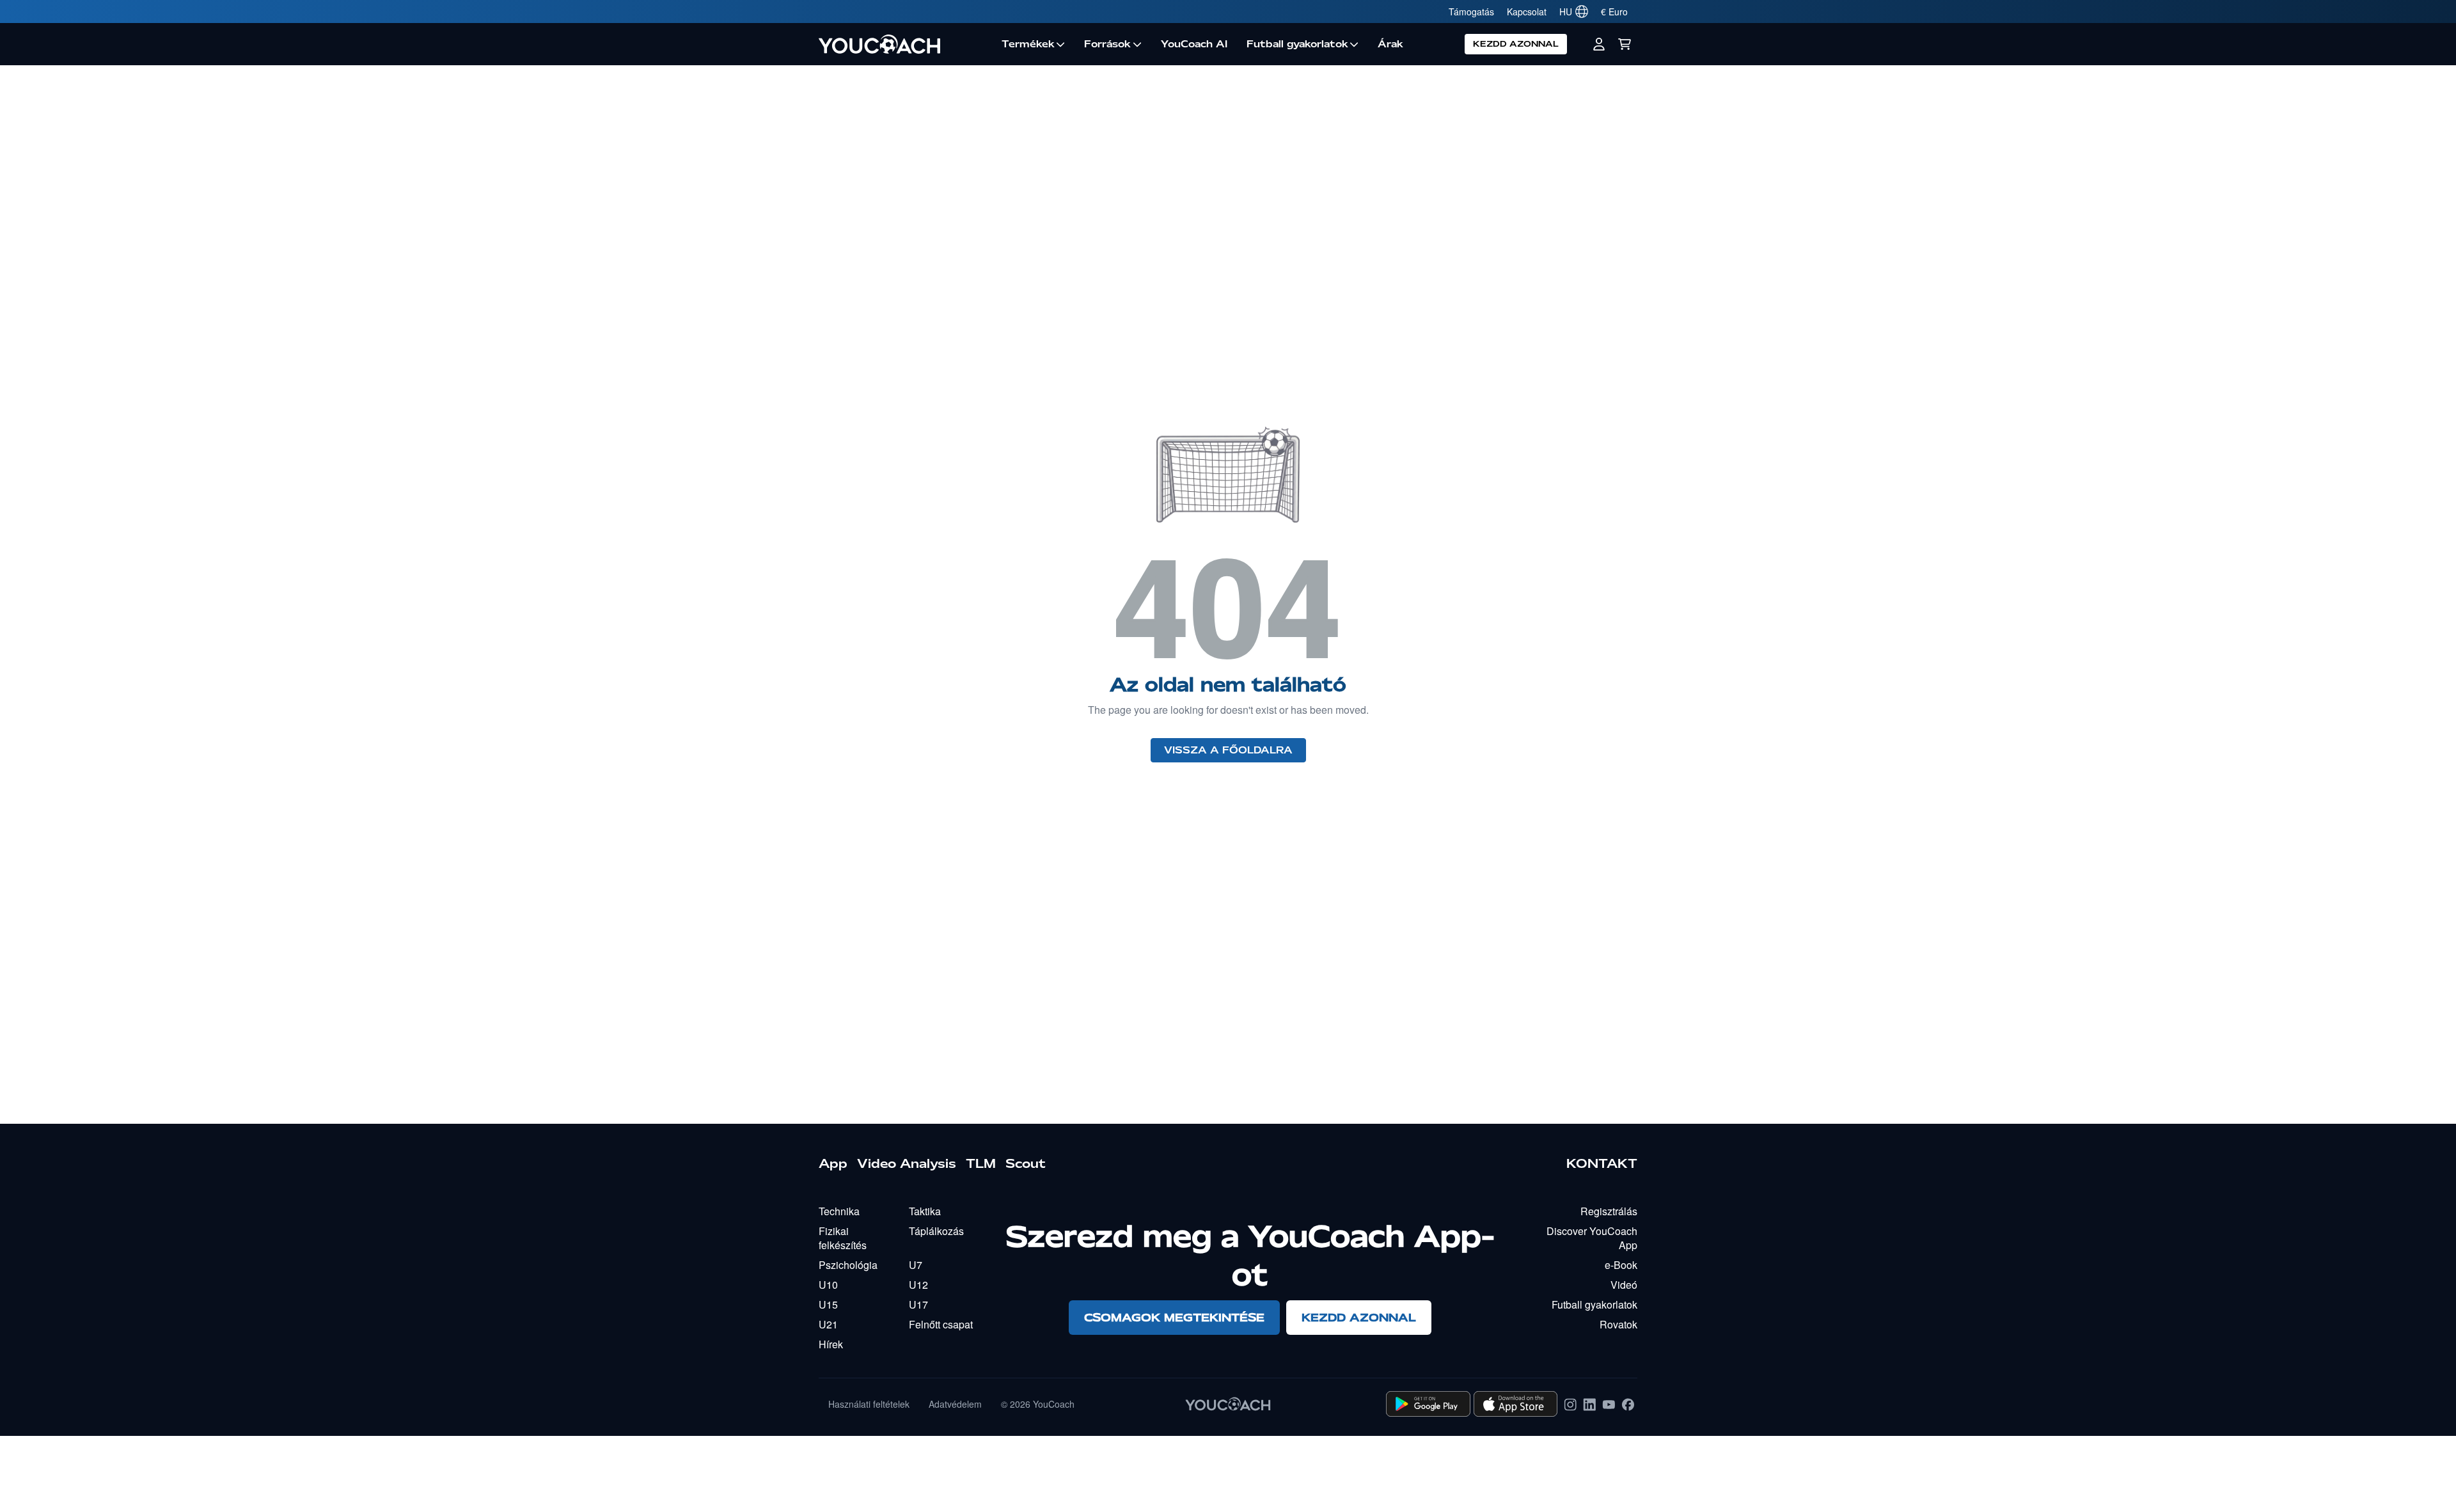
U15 (828, 1304)
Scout (1026, 1163)
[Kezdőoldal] (905, 44)
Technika (839, 1211)
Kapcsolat (1527, 12)
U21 (828, 1324)
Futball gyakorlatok (1297, 44)
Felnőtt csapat (941, 1324)
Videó (1624, 1285)
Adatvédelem (955, 1404)
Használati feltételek (869, 1404)
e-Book (1621, 1265)
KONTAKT (1602, 1163)
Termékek (1028, 44)
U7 (916, 1265)
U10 (828, 1285)
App (833, 1163)
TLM (981, 1163)
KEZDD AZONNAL (1516, 44)
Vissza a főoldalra (1228, 750)
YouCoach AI (1194, 44)
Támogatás (1471, 12)
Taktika (925, 1211)
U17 (918, 1304)
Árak (1390, 44)
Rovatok (1618, 1324)
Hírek (831, 1344)
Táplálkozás (936, 1231)
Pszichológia (848, 1265)
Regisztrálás (1609, 1211)
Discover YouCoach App (1592, 1238)
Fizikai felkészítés (843, 1238)
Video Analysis (907, 1163)
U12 (918, 1285)
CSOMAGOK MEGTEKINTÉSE (1174, 1317)
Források (1107, 44)
